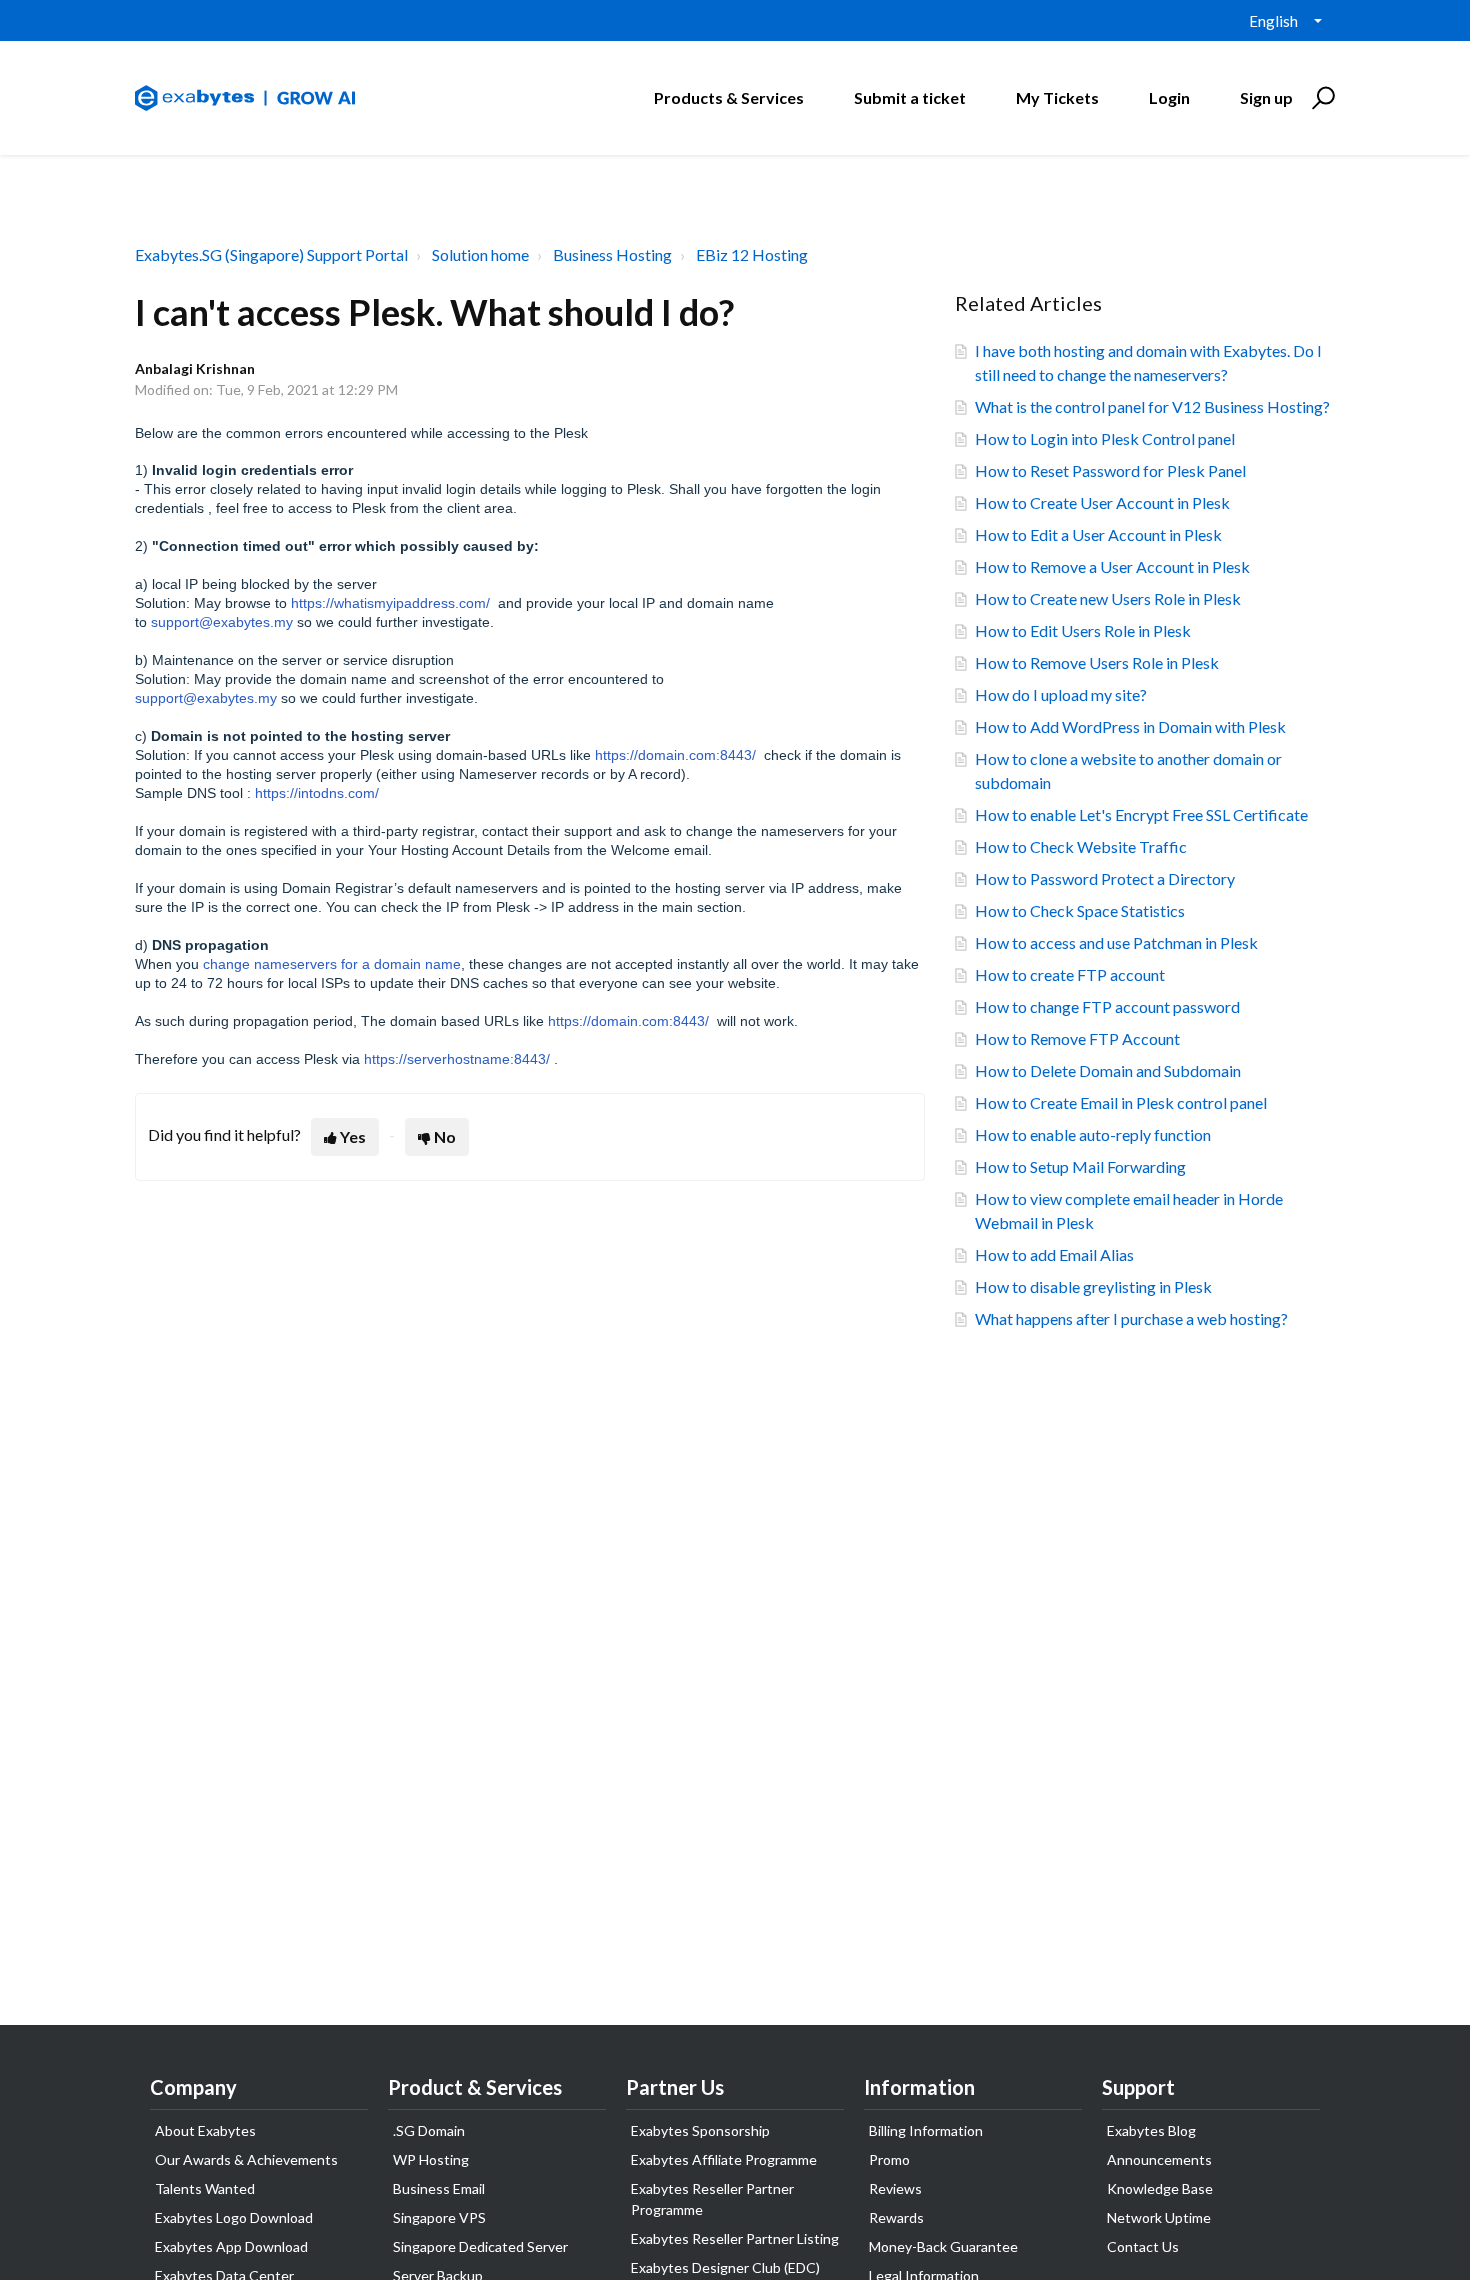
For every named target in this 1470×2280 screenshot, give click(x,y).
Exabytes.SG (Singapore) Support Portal (271, 254)
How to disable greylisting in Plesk (1093, 1286)
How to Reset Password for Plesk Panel (1110, 470)
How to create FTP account (1070, 974)
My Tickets (1057, 97)
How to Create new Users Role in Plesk (1108, 598)
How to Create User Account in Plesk (1102, 502)
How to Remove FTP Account (1077, 1038)
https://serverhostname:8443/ (457, 1059)
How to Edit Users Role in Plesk (1083, 630)
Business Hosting (612, 254)
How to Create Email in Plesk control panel (1121, 1102)
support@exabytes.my (222, 622)
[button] (1320, 98)
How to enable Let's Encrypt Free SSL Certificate (1141, 814)
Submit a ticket (910, 97)
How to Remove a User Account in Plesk (1112, 566)
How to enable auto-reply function (1093, 1134)
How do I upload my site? (1061, 694)
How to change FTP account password (1107, 1006)
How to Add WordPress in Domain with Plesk (1130, 726)
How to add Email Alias (1054, 1254)
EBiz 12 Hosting (752, 254)
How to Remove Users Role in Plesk (1097, 662)
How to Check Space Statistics (1080, 910)
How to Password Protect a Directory (1105, 878)
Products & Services (729, 97)
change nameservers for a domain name (332, 964)
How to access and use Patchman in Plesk (1116, 942)
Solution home (480, 254)
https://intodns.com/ (317, 793)
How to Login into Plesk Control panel (1105, 438)
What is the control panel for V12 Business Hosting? (1152, 406)
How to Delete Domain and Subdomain (1108, 1070)
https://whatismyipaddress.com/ (390, 603)
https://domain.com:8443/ (675, 755)
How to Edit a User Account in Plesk (1098, 534)
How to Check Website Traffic (1081, 846)
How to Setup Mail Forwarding (1080, 1166)
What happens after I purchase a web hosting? (1131, 1318)
